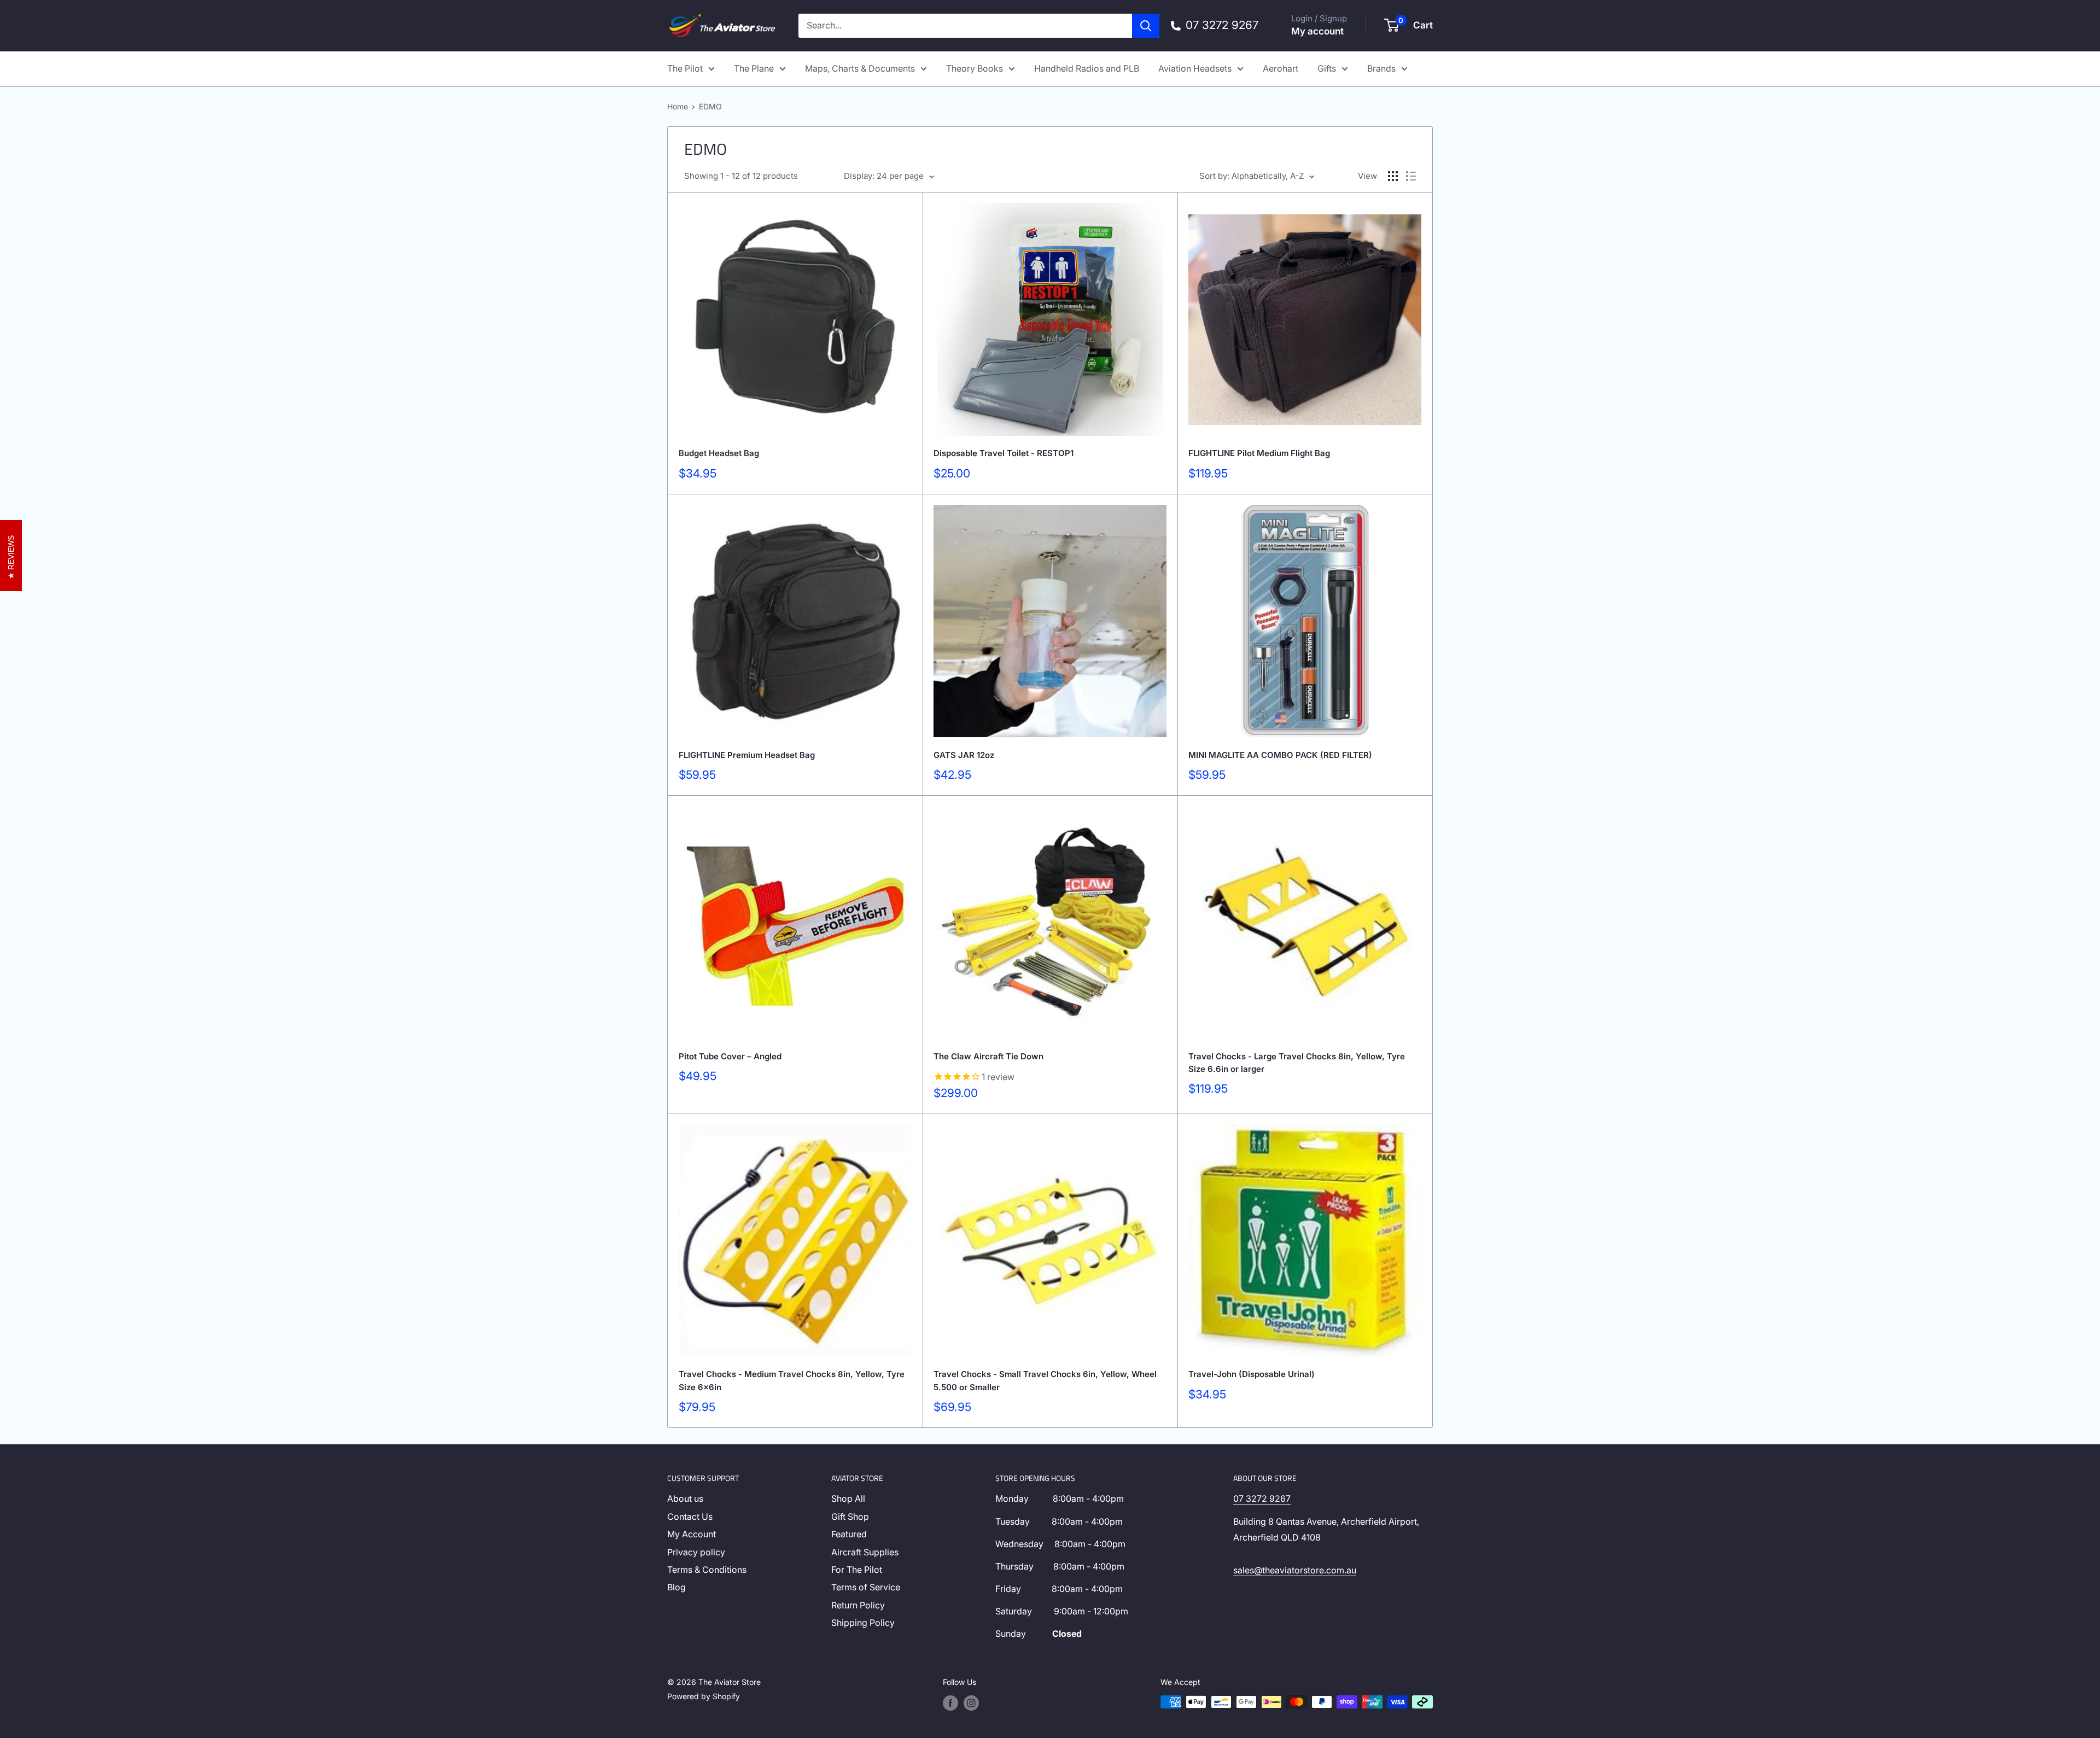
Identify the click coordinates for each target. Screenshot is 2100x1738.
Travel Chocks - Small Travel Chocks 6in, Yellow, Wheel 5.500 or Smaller (1045, 1380)
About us (685, 1498)
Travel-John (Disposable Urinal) (1252, 1374)
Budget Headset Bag (719, 453)
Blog (676, 1587)
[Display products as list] (1411, 176)
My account (1317, 31)
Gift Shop (850, 1517)
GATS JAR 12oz (964, 755)
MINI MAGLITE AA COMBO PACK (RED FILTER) (1280, 755)
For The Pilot (857, 1570)
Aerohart (1281, 68)
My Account (692, 1534)
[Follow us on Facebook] (950, 1703)
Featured (849, 1534)
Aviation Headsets (1195, 68)
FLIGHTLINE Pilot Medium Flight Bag (1259, 453)
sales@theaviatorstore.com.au (1295, 1570)
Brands (1381, 68)
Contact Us (690, 1517)
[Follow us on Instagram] (971, 1703)
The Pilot (685, 68)
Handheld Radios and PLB (1087, 68)
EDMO (710, 106)
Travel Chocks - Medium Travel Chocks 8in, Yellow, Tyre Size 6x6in (792, 1380)
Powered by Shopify (704, 1696)
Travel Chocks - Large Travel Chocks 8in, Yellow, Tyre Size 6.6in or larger (1297, 1063)
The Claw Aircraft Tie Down (988, 1056)
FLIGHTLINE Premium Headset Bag (747, 755)
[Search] (1146, 26)
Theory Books (975, 68)
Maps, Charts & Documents (860, 68)
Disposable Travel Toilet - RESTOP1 (1004, 453)
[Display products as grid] (1393, 176)
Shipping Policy (863, 1623)
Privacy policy (696, 1552)
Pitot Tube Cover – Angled (730, 1056)
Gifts (1327, 68)
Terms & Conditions (707, 1570)
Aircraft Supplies (865, 1552)
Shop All (848, 1498)
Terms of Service (866, 1587)
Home (678, 106)
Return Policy (858, 1605)
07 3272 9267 (1262, 1498)
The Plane (754, 68)
